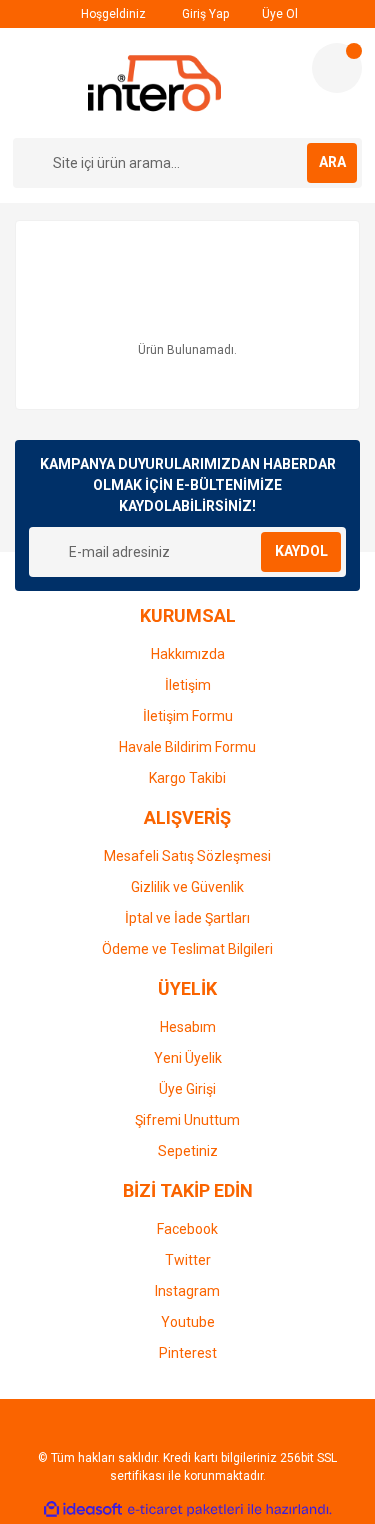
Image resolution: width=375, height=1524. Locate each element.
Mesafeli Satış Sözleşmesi (187, 856)
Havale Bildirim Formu (187, 747)
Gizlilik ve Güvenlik (187, 887)
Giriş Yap (204, 14)
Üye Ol (278, 14)
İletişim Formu (188, 716)
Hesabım (188, 1027)
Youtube (188, 1322)
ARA (332, 162)
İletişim (188, 685)
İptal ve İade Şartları (187, 918)
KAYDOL (301, 551)
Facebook (187, 1229)
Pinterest (188, 1353)
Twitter (188, 1260)
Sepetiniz (188, 1151)
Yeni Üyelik (188, 1058)
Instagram (187, 1291)
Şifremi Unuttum (187, 1120)
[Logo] (154, 83)
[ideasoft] (83, 1509)
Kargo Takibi (187, 778)
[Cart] (337, 68)
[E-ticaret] (185, 1510)
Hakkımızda (188, 654)
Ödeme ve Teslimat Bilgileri (187, 949)
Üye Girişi (187, 1089)
